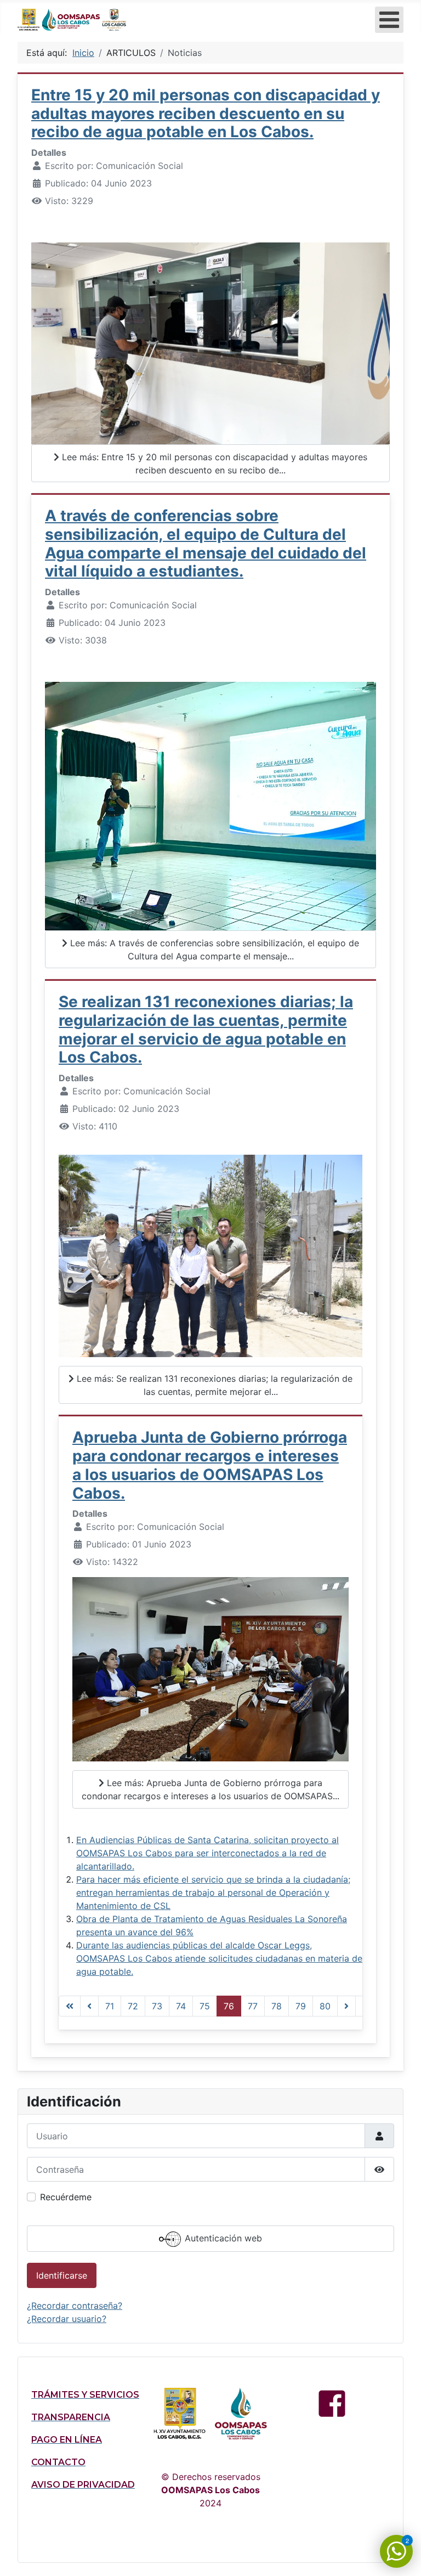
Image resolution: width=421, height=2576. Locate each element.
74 (181, 2006)
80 (325, 2006)
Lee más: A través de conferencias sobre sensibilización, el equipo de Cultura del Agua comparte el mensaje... (213, 950)
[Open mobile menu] (389, 20)
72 (133, 2006)
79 (301, 2006)
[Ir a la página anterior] (89, 2006)
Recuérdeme (66, 2197)
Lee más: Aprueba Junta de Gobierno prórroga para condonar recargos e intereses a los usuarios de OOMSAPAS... (210, 1789)
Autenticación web (222, 2239)
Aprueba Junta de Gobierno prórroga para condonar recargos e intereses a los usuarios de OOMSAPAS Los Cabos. (210, 1465)
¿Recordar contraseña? (75, 2306)
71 (110, 2006)
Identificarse (62, 2275)
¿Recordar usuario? (67, 2319)
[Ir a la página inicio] (70, 2006)
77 (253, 2006)
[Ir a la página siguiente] (346, 2006)
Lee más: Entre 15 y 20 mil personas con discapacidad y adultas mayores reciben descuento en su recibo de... (213, 464)
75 (205, 2006)
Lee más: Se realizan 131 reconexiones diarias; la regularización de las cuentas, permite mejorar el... (213, 1385)
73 (157, 2006)
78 (277, 2006)
